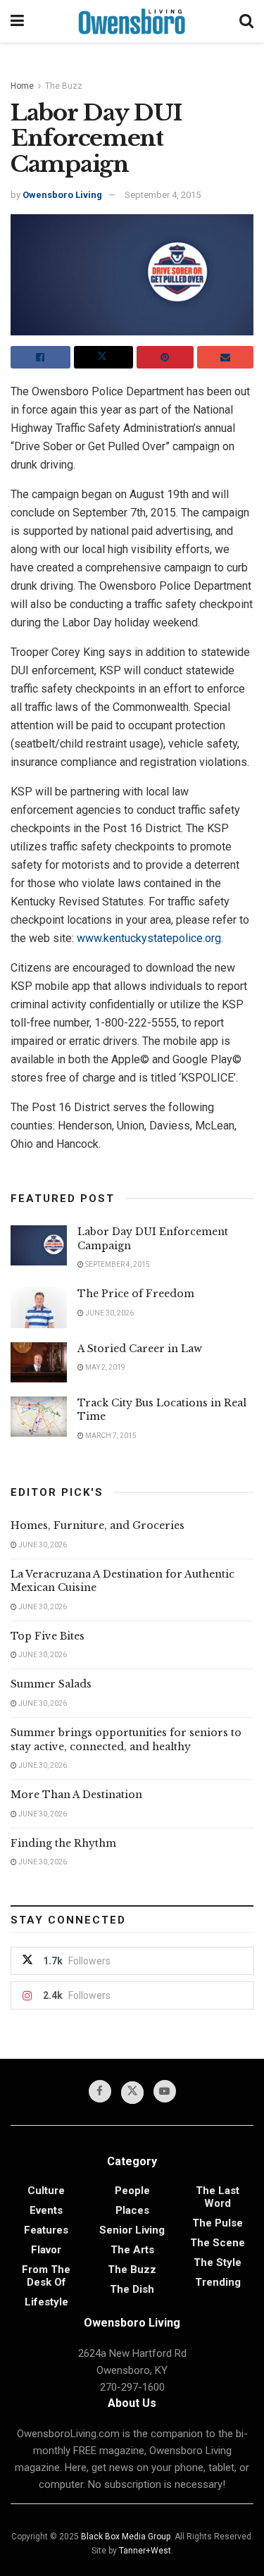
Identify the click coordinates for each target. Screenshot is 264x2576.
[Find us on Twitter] (132, 2093)
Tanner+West (145, 2551)
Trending (218, 2282)
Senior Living (132, 2230)
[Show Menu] (17, 21)
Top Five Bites (48, 1636)
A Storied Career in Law (140, 1349)
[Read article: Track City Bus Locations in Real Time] (39, 1417)
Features (46, 2230)
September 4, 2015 (163, 195)
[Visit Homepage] (132, 21)
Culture (46, 2191)
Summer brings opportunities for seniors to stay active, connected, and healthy (126, 1740)
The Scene (218, 2243)
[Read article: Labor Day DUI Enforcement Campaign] (39, 1245)
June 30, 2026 (109, 1313)
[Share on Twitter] (104, 357)
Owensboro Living (62, 195)
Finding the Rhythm (63, 1843)
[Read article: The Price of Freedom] (39, 1307)
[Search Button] (246, 21)
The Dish (132, 2289)
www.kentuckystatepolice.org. (150, 938)
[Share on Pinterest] (165, 357)
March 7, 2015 (110, 1436)
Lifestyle (46, 2302)
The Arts (132, 2250)
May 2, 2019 (105, 1367)
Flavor (46, 2250)
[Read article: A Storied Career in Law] (39, 1362)
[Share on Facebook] (40, 357)
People (132, 2191)
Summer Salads (51, 1684)
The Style (218, 2262)
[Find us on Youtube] (165, 2091)
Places (132, 2210)
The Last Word (218, 2197)
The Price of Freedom (136, 1294)
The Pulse (218, 2223)
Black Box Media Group (126, 2537)
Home (22, 86)
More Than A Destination (76, 1795)
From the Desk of (46, 2276)
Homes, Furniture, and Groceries (98, 1525)
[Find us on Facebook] (100, 2091)
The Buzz (64, 86)
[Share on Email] (226, 357)
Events (46, 2210)
